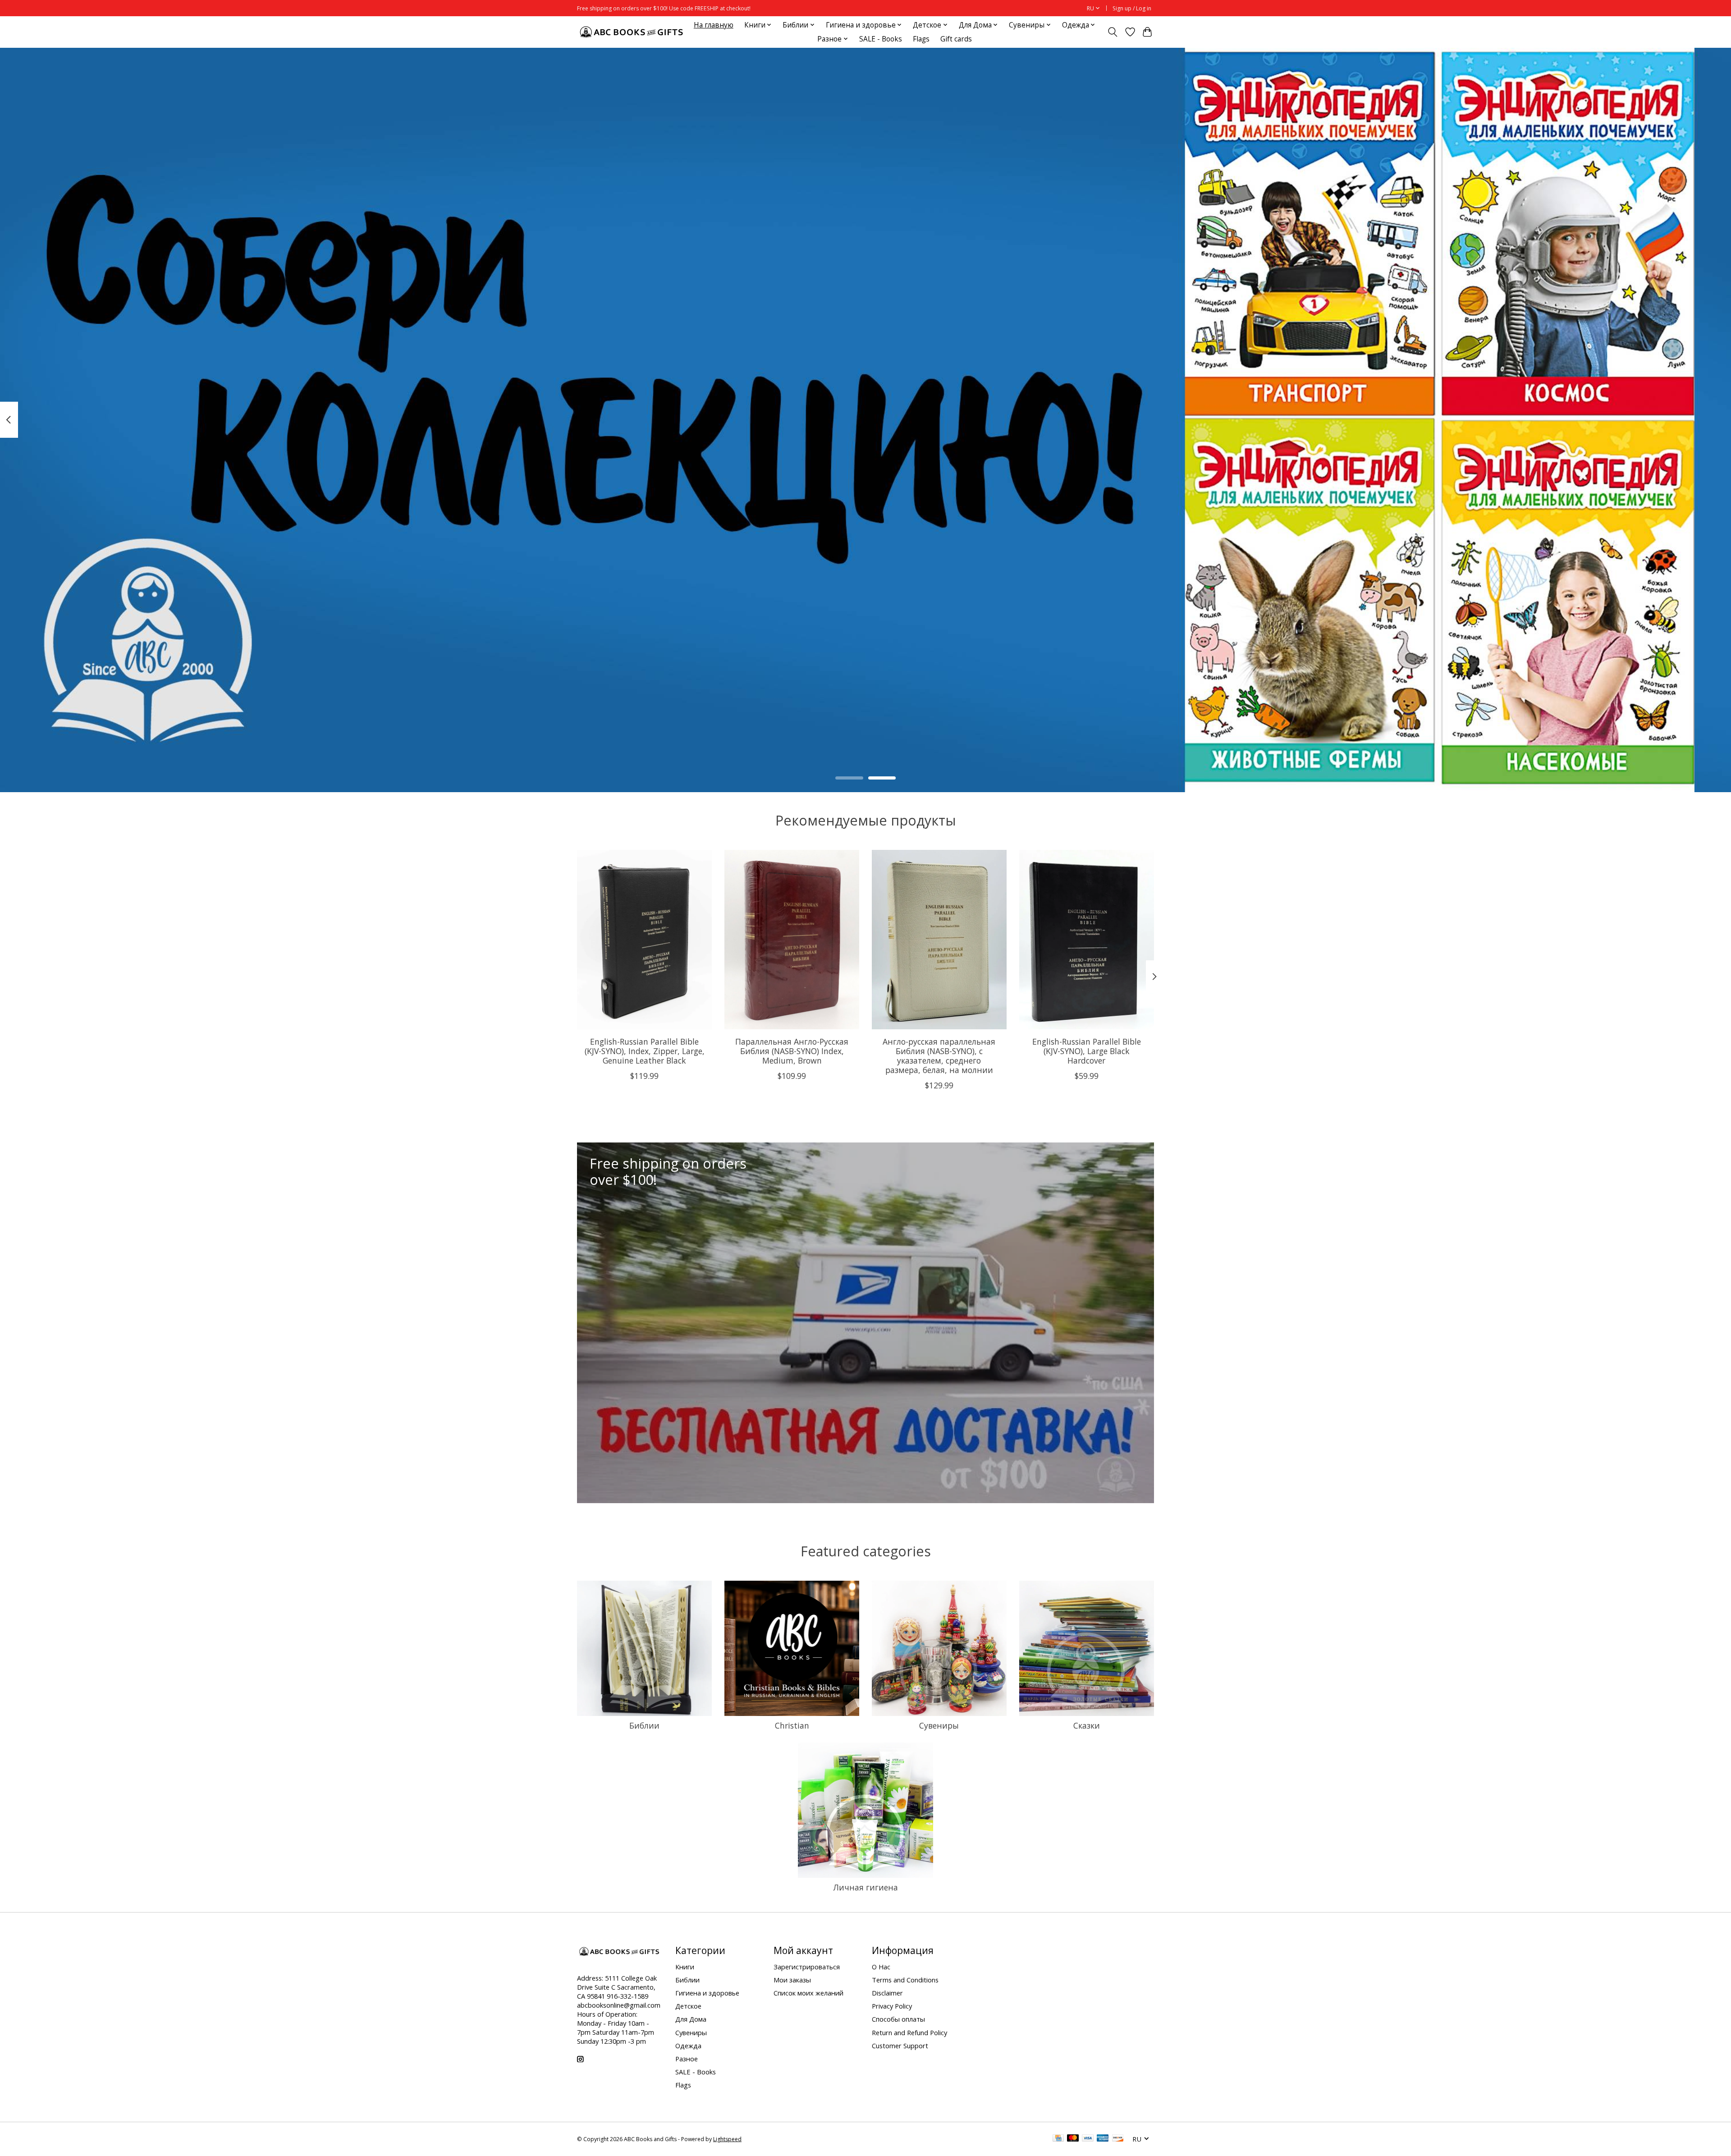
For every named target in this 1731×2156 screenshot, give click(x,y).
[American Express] (1103, 2139)
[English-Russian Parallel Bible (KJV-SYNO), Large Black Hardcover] (1087, 940)
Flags (921, 39)
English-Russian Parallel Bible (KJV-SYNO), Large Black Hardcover (1087, 1050)
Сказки (1087, 1725)
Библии (644, 1725)
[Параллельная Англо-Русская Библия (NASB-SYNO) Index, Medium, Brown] (792, 940)
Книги (685, 1967)
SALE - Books (881, 39)
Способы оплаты (898, 2019)
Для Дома (691, 2019)
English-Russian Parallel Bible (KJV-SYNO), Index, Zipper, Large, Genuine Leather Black (645, 1050)
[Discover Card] (1118, 2139)
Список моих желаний (808, 1993)
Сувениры (939, 1725)
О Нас (881, 1967)
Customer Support (900, 2046)
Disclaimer (887, 1993)
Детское (688, 2006)
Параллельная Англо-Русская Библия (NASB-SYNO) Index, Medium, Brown (792, 1050)
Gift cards (956, 39)
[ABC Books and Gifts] (632, 32)
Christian (792, 1725)
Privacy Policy (892, 2006)
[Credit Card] (1058, 2139)
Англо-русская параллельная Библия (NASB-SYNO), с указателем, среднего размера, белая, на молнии (939, 1055)
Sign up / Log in (1132, 8)
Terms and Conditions (905, 1980)
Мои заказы (792, 1980)
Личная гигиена (865, 1887)
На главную (714, 25)
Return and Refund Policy (909, 2032)
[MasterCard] (1073, 2139)
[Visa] (1088, 2139)
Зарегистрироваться (807, 1967)
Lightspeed (727, 2139)
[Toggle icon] (1113, 32)
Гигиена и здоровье (707, 1993)
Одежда (688, 2046)
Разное (687, 2059)
